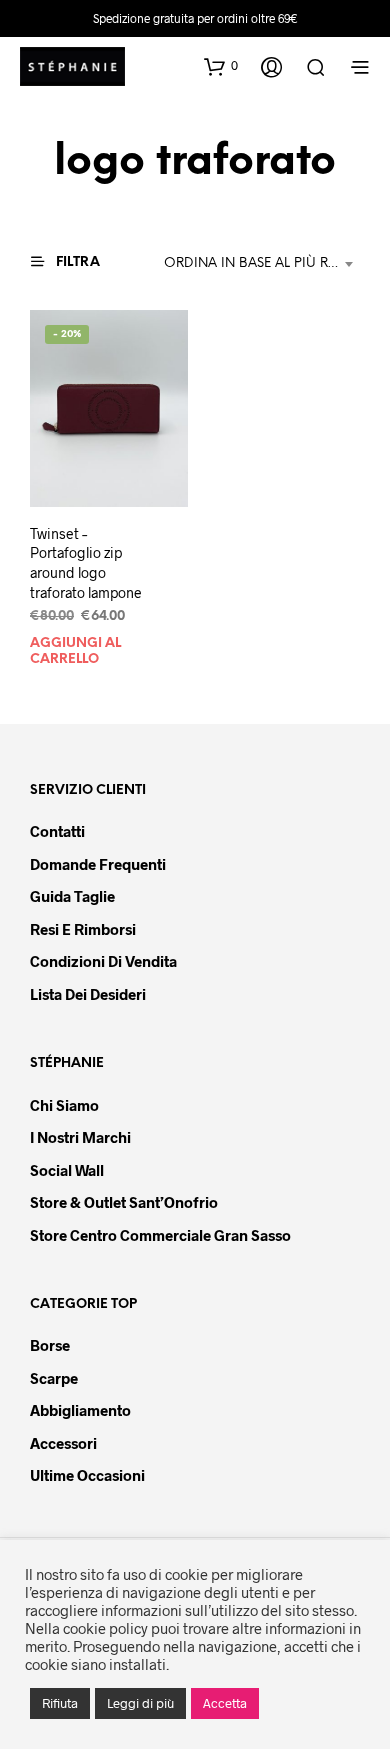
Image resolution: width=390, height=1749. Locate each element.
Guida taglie (72, 896)
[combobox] (262, 264)
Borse (50, 1345)
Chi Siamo (64, 1105)
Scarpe (54, 1378)
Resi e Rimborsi (83, 929)
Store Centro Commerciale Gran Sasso (160, 1235)
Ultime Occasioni (87, 1475)
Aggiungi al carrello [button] (75, 650)
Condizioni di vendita (103, 961)
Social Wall (67, 1170)
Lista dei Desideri (88, 994)
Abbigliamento (80, 1410)
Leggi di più (140, 1703)
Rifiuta (60, 1703)
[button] (221, 66)
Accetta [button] (225, 1703)
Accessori (63, 1443)
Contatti (57, 831)
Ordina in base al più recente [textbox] (262, 263)
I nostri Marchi (80, 1137)
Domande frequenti (98, 864)
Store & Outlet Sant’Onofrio (124, 1202)
